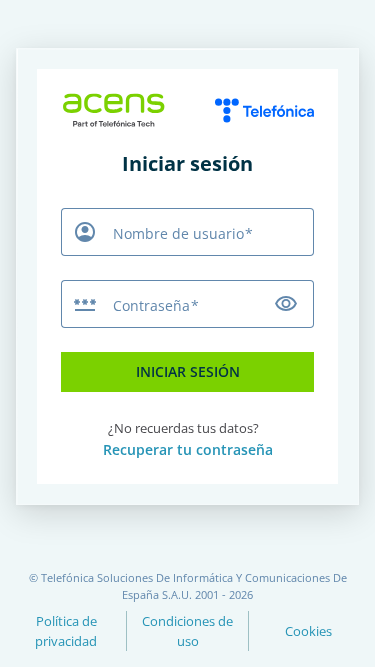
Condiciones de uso (187, 631)
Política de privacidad (66, 631)
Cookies (308, 631)
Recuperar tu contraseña (188, 449)
